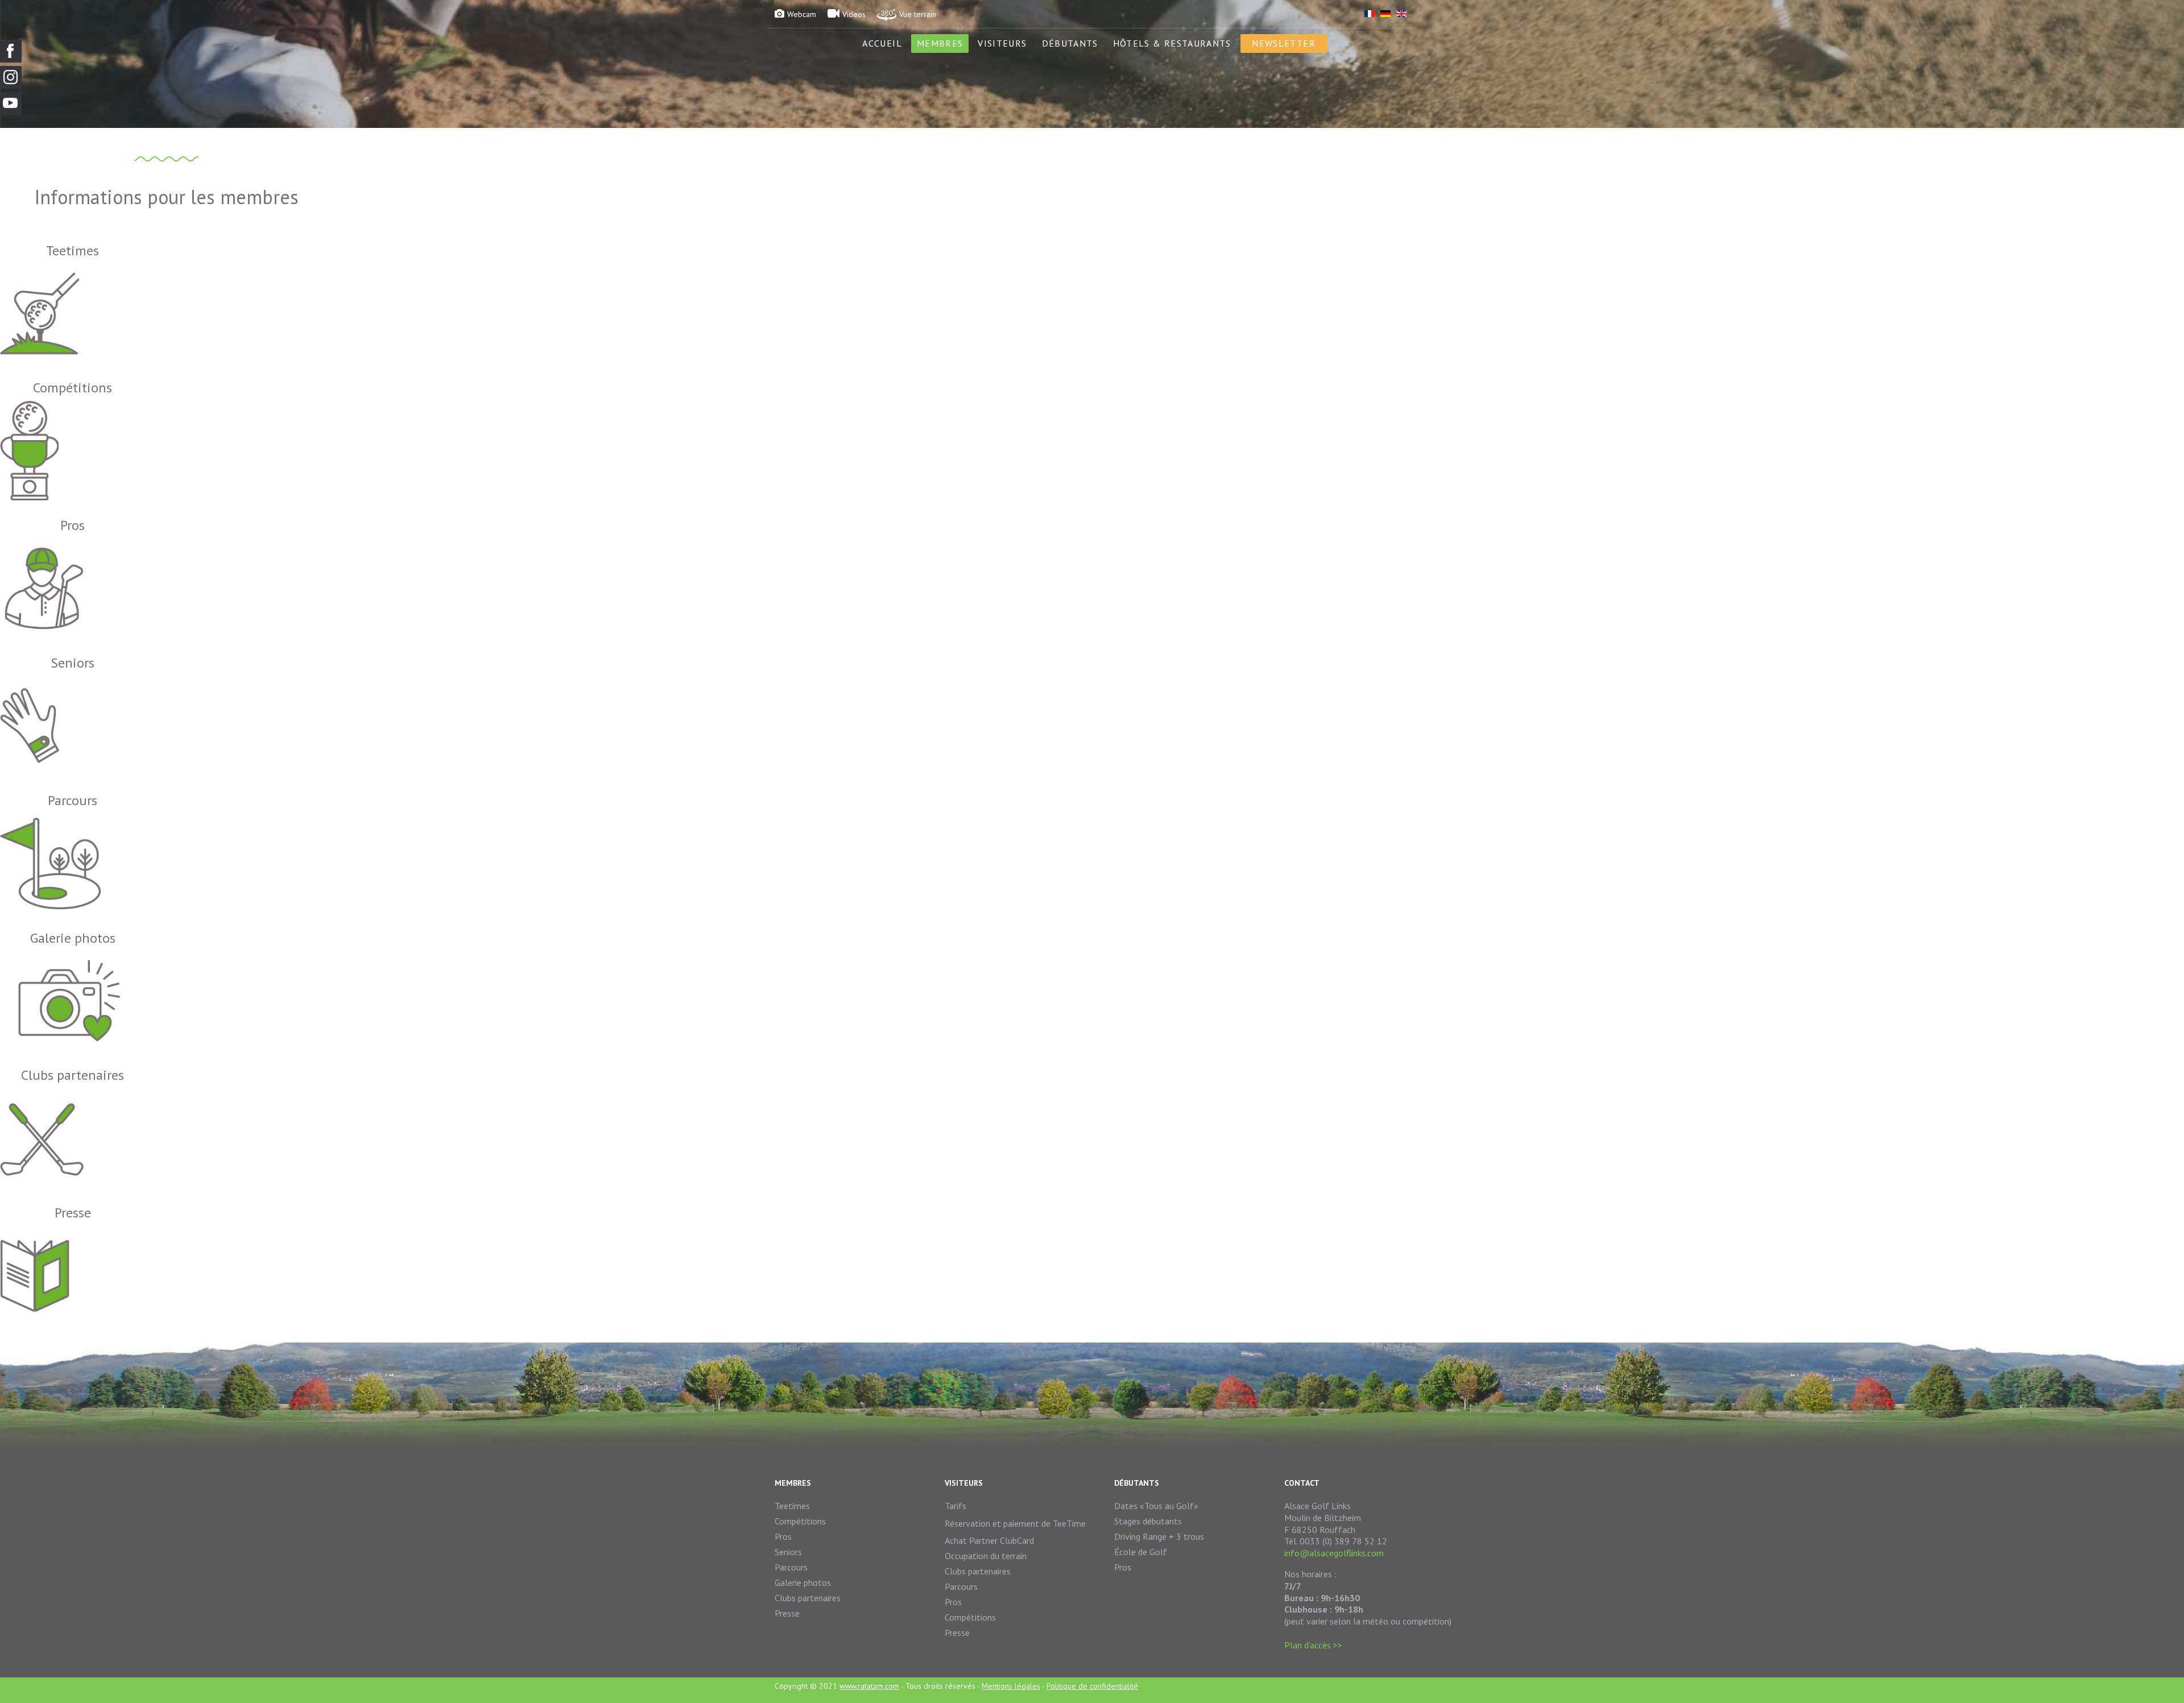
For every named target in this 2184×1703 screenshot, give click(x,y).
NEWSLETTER (1284, 43)
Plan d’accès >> (1313, 1645)
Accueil (882, 43)
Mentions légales (1011, 1686)
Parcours (791, 1567)
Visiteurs (1002, 43)
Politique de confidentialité (1092, 1686)
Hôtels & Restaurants (1172, 43)
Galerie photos (803, 1582)
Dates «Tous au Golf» (1156, 1506)
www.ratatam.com (869, 1686)
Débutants (1070, 43)
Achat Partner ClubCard (989, 1540)
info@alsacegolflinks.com (1334, 1553)
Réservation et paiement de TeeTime (1015, 1523)
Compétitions (800, 1521)
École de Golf (1141, 1552)
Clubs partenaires (808, 1598)
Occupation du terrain (986, 1556)
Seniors (788, 1552)
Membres (940, 43)
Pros (783, 1536)
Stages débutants (1148, 1521)
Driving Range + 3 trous (1159, 1536)
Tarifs (955, 1506)
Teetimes (792, 1506)
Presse (787, 1613)
